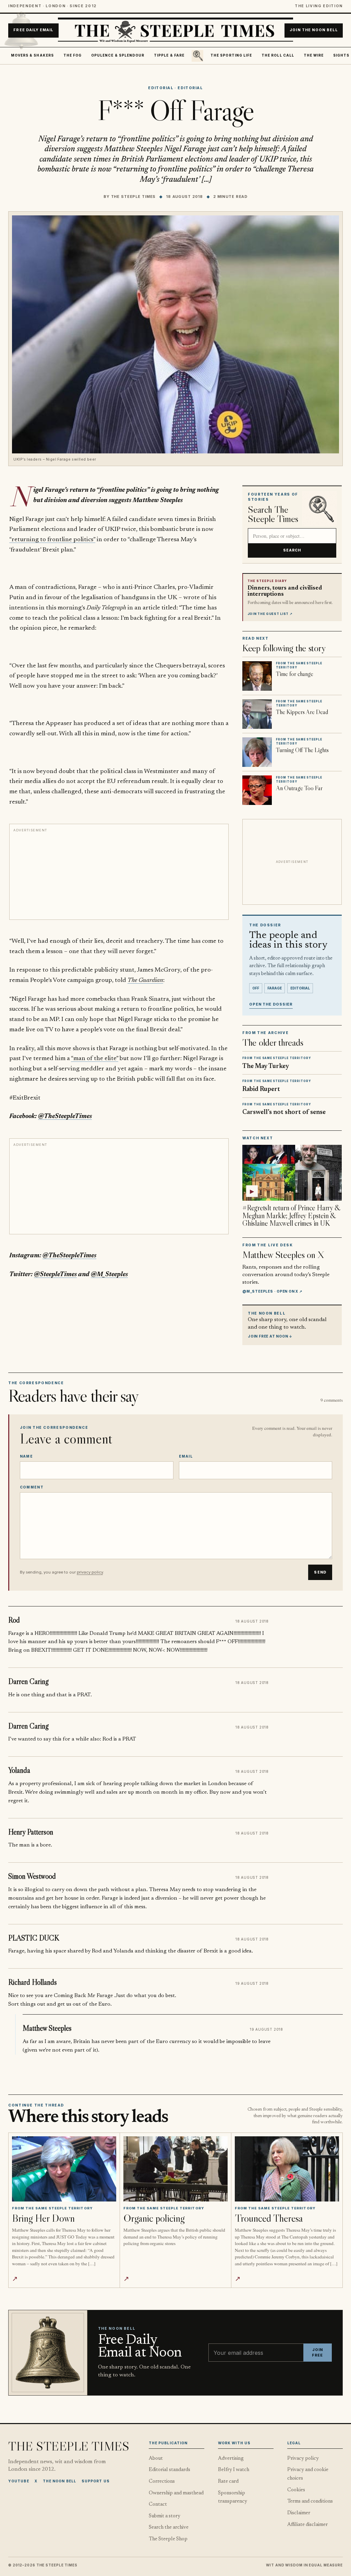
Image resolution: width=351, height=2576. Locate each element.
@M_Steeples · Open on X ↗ (272, 1291)
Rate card (228, 2482)
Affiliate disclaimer (307, 2525)
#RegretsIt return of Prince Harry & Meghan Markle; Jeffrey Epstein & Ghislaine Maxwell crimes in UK (291, 1216)
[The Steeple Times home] (175, 31)
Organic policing (154, 2218)
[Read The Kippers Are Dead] (257, 714)
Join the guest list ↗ (270, 614)
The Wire (314, 55)
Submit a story (165, 2516)
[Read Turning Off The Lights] (257, 752)
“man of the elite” (95, 1059)
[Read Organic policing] (175, 2169)
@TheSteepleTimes (65, 1117)
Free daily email (33, 30)
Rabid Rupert (261, 1089)
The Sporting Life (231, 55)
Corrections (162, 2482)
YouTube (19, 2481)
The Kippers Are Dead (302, 712)
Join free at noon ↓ (270, 1336)
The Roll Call (278, 55)
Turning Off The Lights (302, 750)
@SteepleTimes (55, 1275)
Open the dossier (271, 1004)
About (156, 2459)
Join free (317, 2353)
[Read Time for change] (257, 676)
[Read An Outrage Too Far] (257, 790)
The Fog (73, 55)
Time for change (295, 674)
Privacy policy (303, 2459)
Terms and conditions (310, 2501)
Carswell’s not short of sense (284, 1112)
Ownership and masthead (176, 2493)
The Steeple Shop (168, 2539)
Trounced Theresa (269, 2218)
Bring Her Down (43, 2218)
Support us (96, 2481)
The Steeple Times (134, 197)
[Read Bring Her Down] (64, 2169)
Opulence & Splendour (118, 55)
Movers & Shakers (32, 55)
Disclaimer (299, 2513)
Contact (158, 2504)
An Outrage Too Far (299, 788)
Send (320, 1572)
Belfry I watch (234, 2470)
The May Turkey (266, 1066)
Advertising (231, 2459)
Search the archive (169, 2527)
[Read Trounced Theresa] (287, 2169)
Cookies (296, 2490)
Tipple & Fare (169, 55)
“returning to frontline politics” (52, 540)
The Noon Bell (59, 2481)
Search (292, 550)
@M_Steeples (109, 1275)
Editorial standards (170, 2470)
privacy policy (90, 1572)
